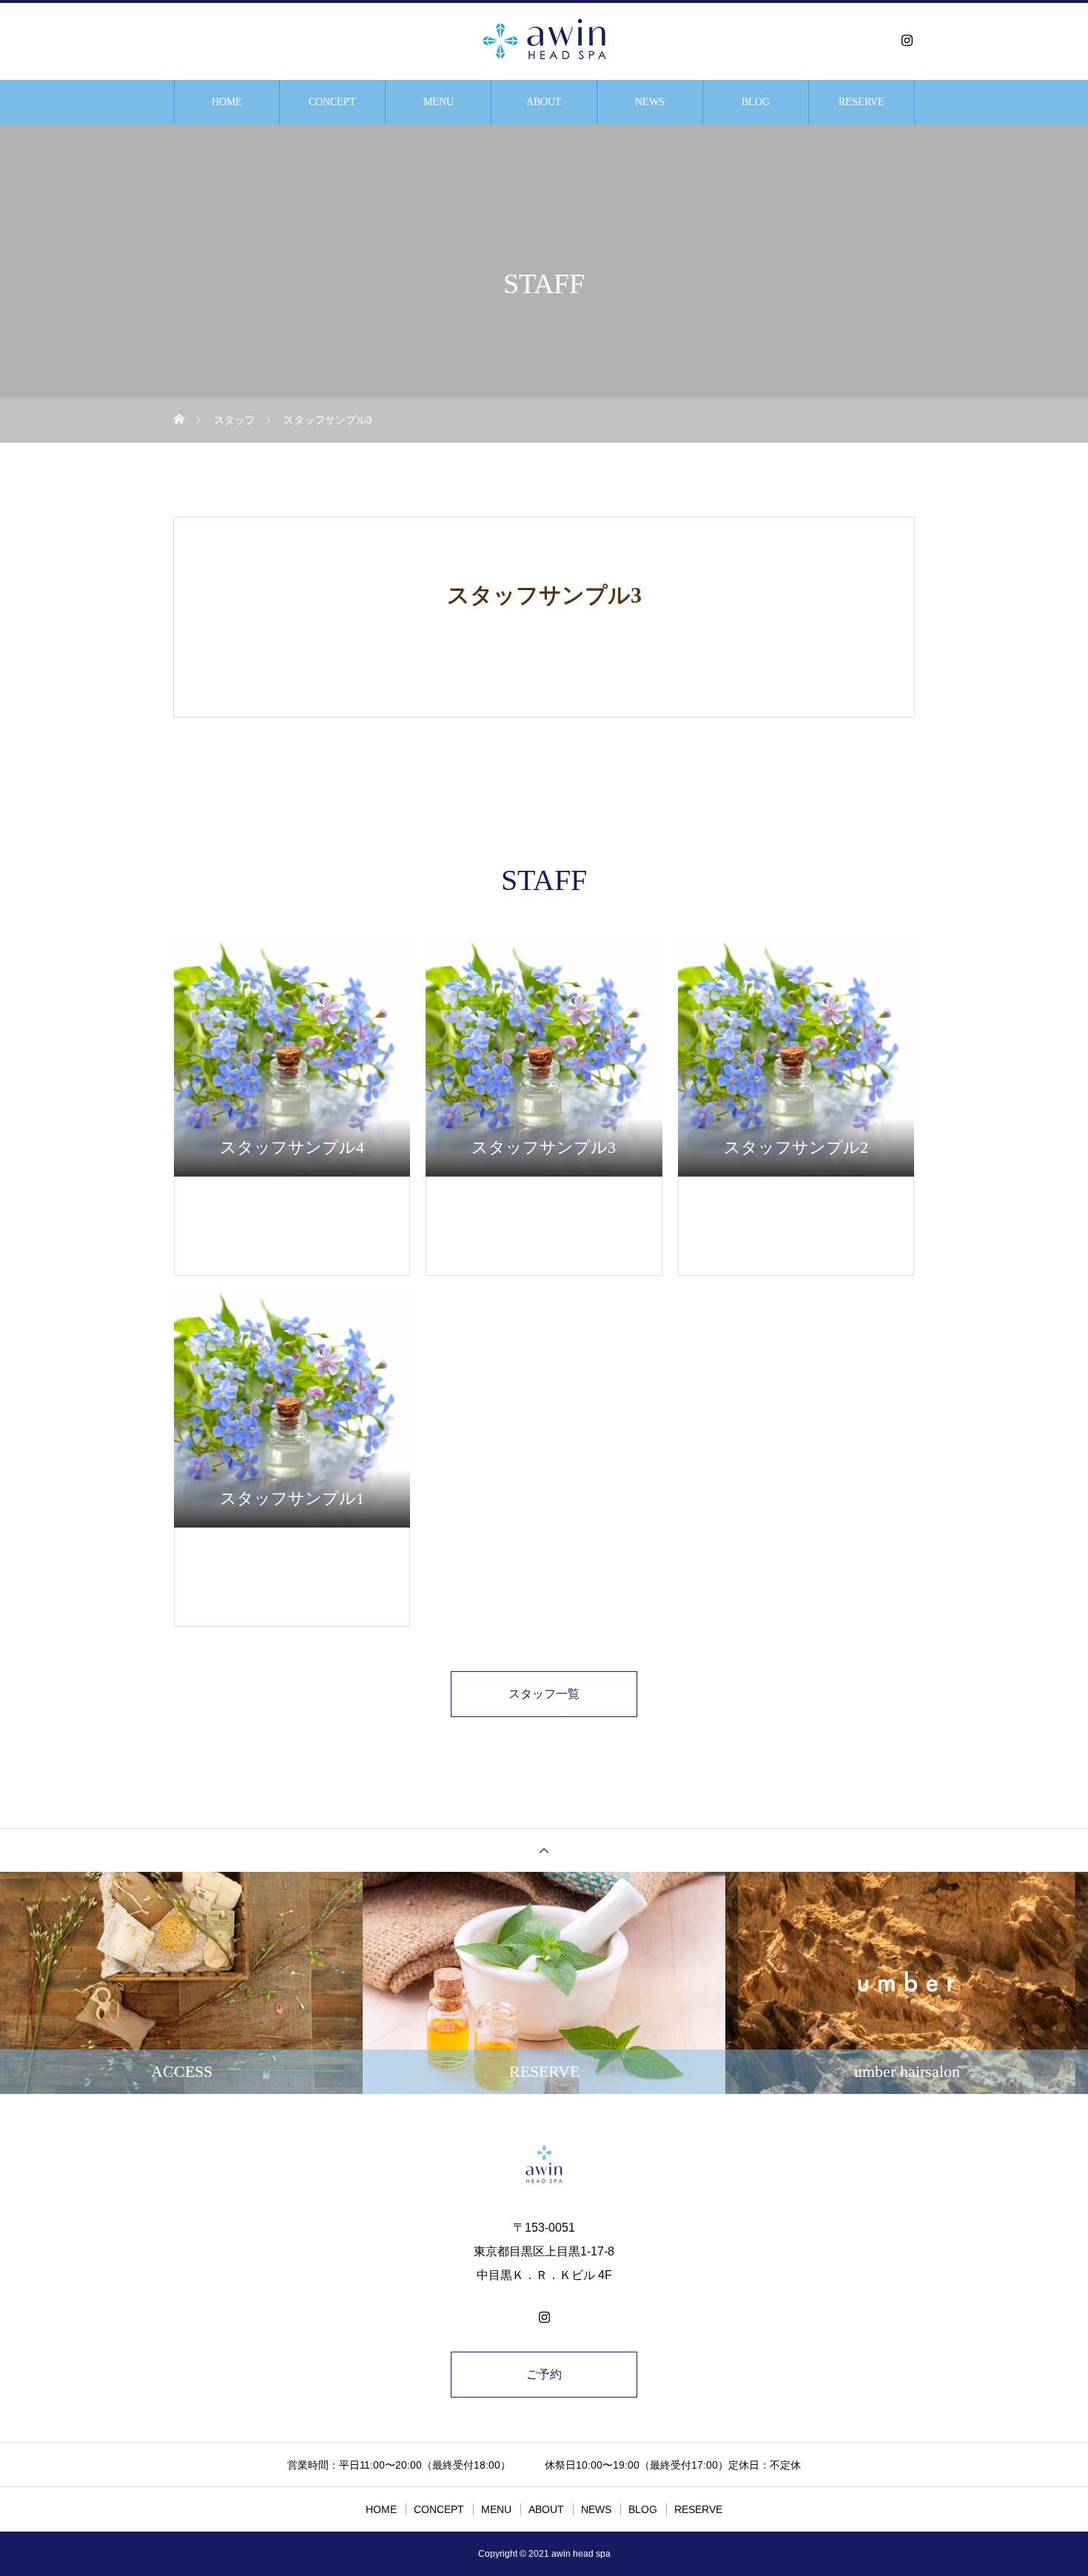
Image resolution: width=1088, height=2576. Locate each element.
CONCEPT (332, 102)
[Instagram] (907, 40)
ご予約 (544, 2374)
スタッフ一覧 (544, 1694)
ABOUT (544, 102)
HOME (227, 102)
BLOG (756, 102)
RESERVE (862, 102)
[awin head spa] (544, 40)
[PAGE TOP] (544, 1850)
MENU (439, 102)
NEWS (650, 102)
